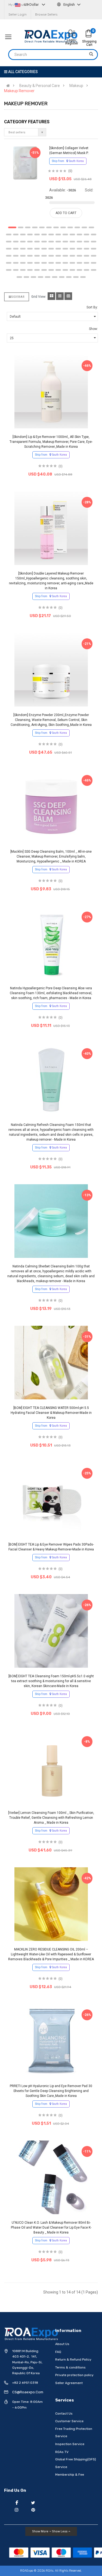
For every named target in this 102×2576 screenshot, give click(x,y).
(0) (70, 171)
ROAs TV (62, 2452)
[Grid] (51, 296)
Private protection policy (74, 2375)
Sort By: (92, 307)
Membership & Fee (70, 2475)
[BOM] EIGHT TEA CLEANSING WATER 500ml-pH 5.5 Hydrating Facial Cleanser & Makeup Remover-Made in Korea (51, 1413)
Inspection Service (70, 2444)
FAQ (58, 2352)
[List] (60, 296)
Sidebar (18, 297)
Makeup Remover (19, 91)
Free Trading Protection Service (74, 2433)
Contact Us (64, 2413)
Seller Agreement (69, 2383)
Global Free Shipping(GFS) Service (76, 2463)
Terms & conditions (70, 2367)
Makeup (76, 86)
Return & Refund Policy (73, 2359)
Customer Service (69, 2421)
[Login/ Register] (72, 34)
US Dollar (31, 4)
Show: (93, 329)
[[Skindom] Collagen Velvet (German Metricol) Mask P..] (25, 163)
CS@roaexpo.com (28, 2392)
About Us (62, 2344)
